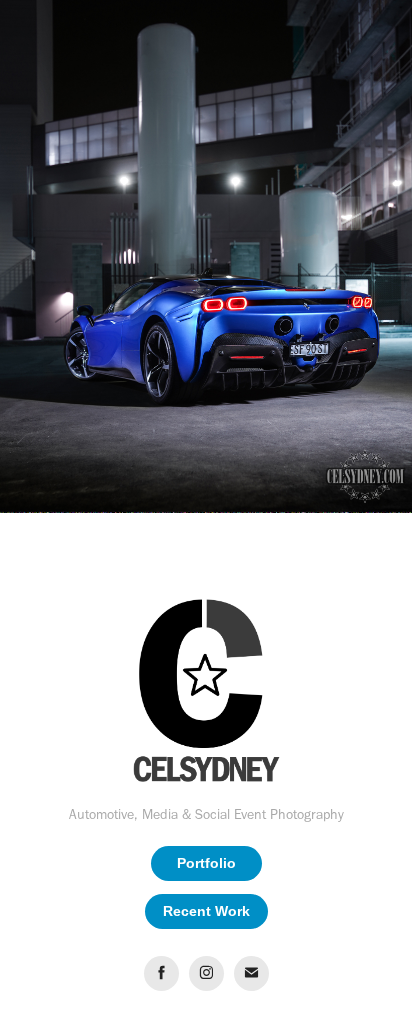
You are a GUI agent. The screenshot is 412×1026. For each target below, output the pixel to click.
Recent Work (206, 911)
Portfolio (206, 863)
